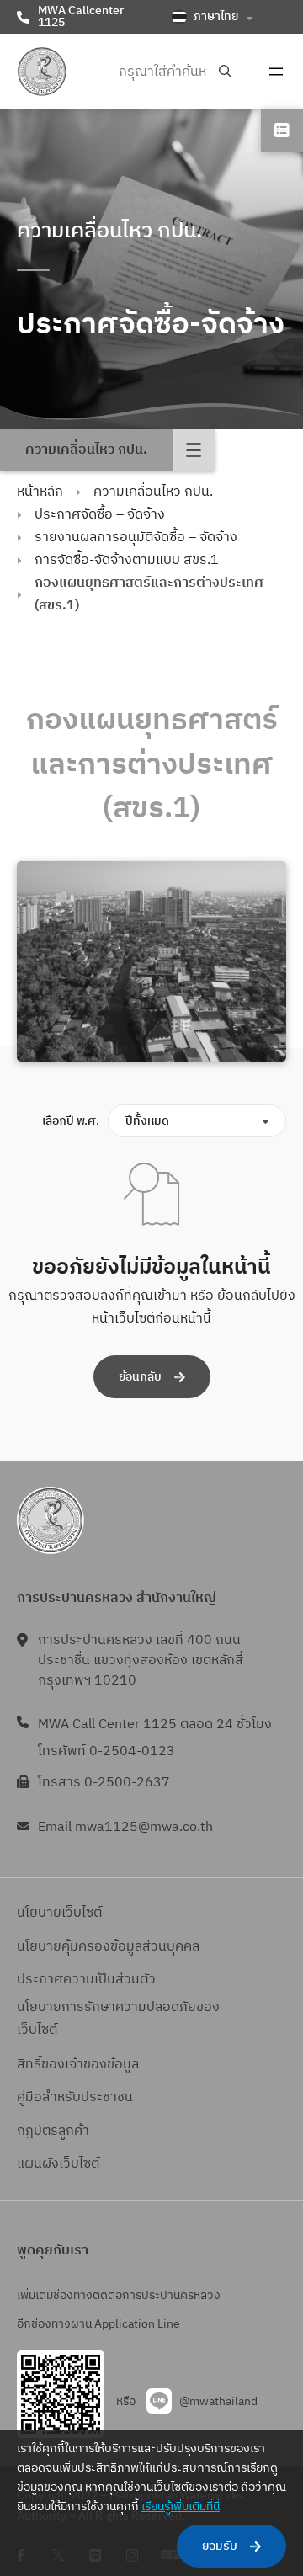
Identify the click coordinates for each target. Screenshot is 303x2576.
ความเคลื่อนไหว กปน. (153, 492)
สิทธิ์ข (33, 2065)
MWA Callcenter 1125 (81, 16)
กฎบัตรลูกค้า (53, 2131)
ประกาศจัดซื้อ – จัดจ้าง (100, 515)
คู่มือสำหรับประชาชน (75, 2097)
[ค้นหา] (225, 72)
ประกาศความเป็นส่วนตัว (86, 1980)
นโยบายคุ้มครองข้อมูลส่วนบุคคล (108, 1947)
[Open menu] (276, 72)
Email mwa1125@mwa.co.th (125, 1827)
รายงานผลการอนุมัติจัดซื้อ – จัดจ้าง (136, 538)
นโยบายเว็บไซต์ (59, 1913)
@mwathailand (218, 2401)
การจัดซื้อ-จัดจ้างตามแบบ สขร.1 (127, 560)
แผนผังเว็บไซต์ (58, 2164)
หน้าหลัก (40, 492)
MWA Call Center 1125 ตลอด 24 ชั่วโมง (155, 1724)
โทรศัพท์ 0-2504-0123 (106, 1751)
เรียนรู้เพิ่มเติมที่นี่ (181, 2507)
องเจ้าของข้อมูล (94, 2065)
